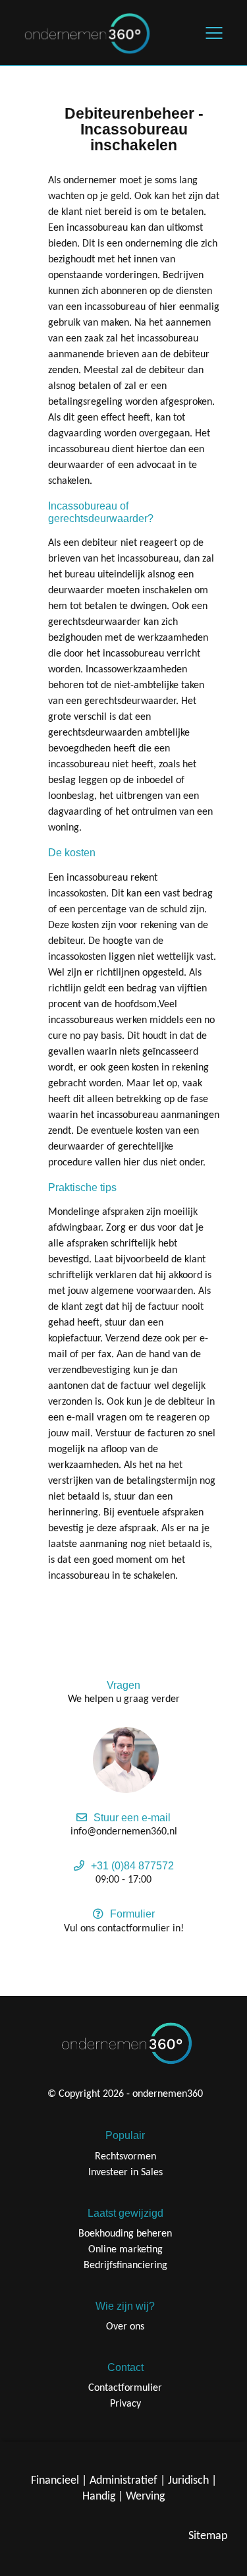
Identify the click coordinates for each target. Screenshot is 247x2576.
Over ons (125, 2327)
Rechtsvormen (125, 2157)
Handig (99, 2497)
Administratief (123, 2481)
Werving (145, 2497)
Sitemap (208, 2536)
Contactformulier (125, 2388)
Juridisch (188, 2481)
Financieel (55, 2481)
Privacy (125, 2404)
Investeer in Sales (125, 2173)
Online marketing (125, 2250)
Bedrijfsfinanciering (125, 2266)
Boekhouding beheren (125, 2234)
